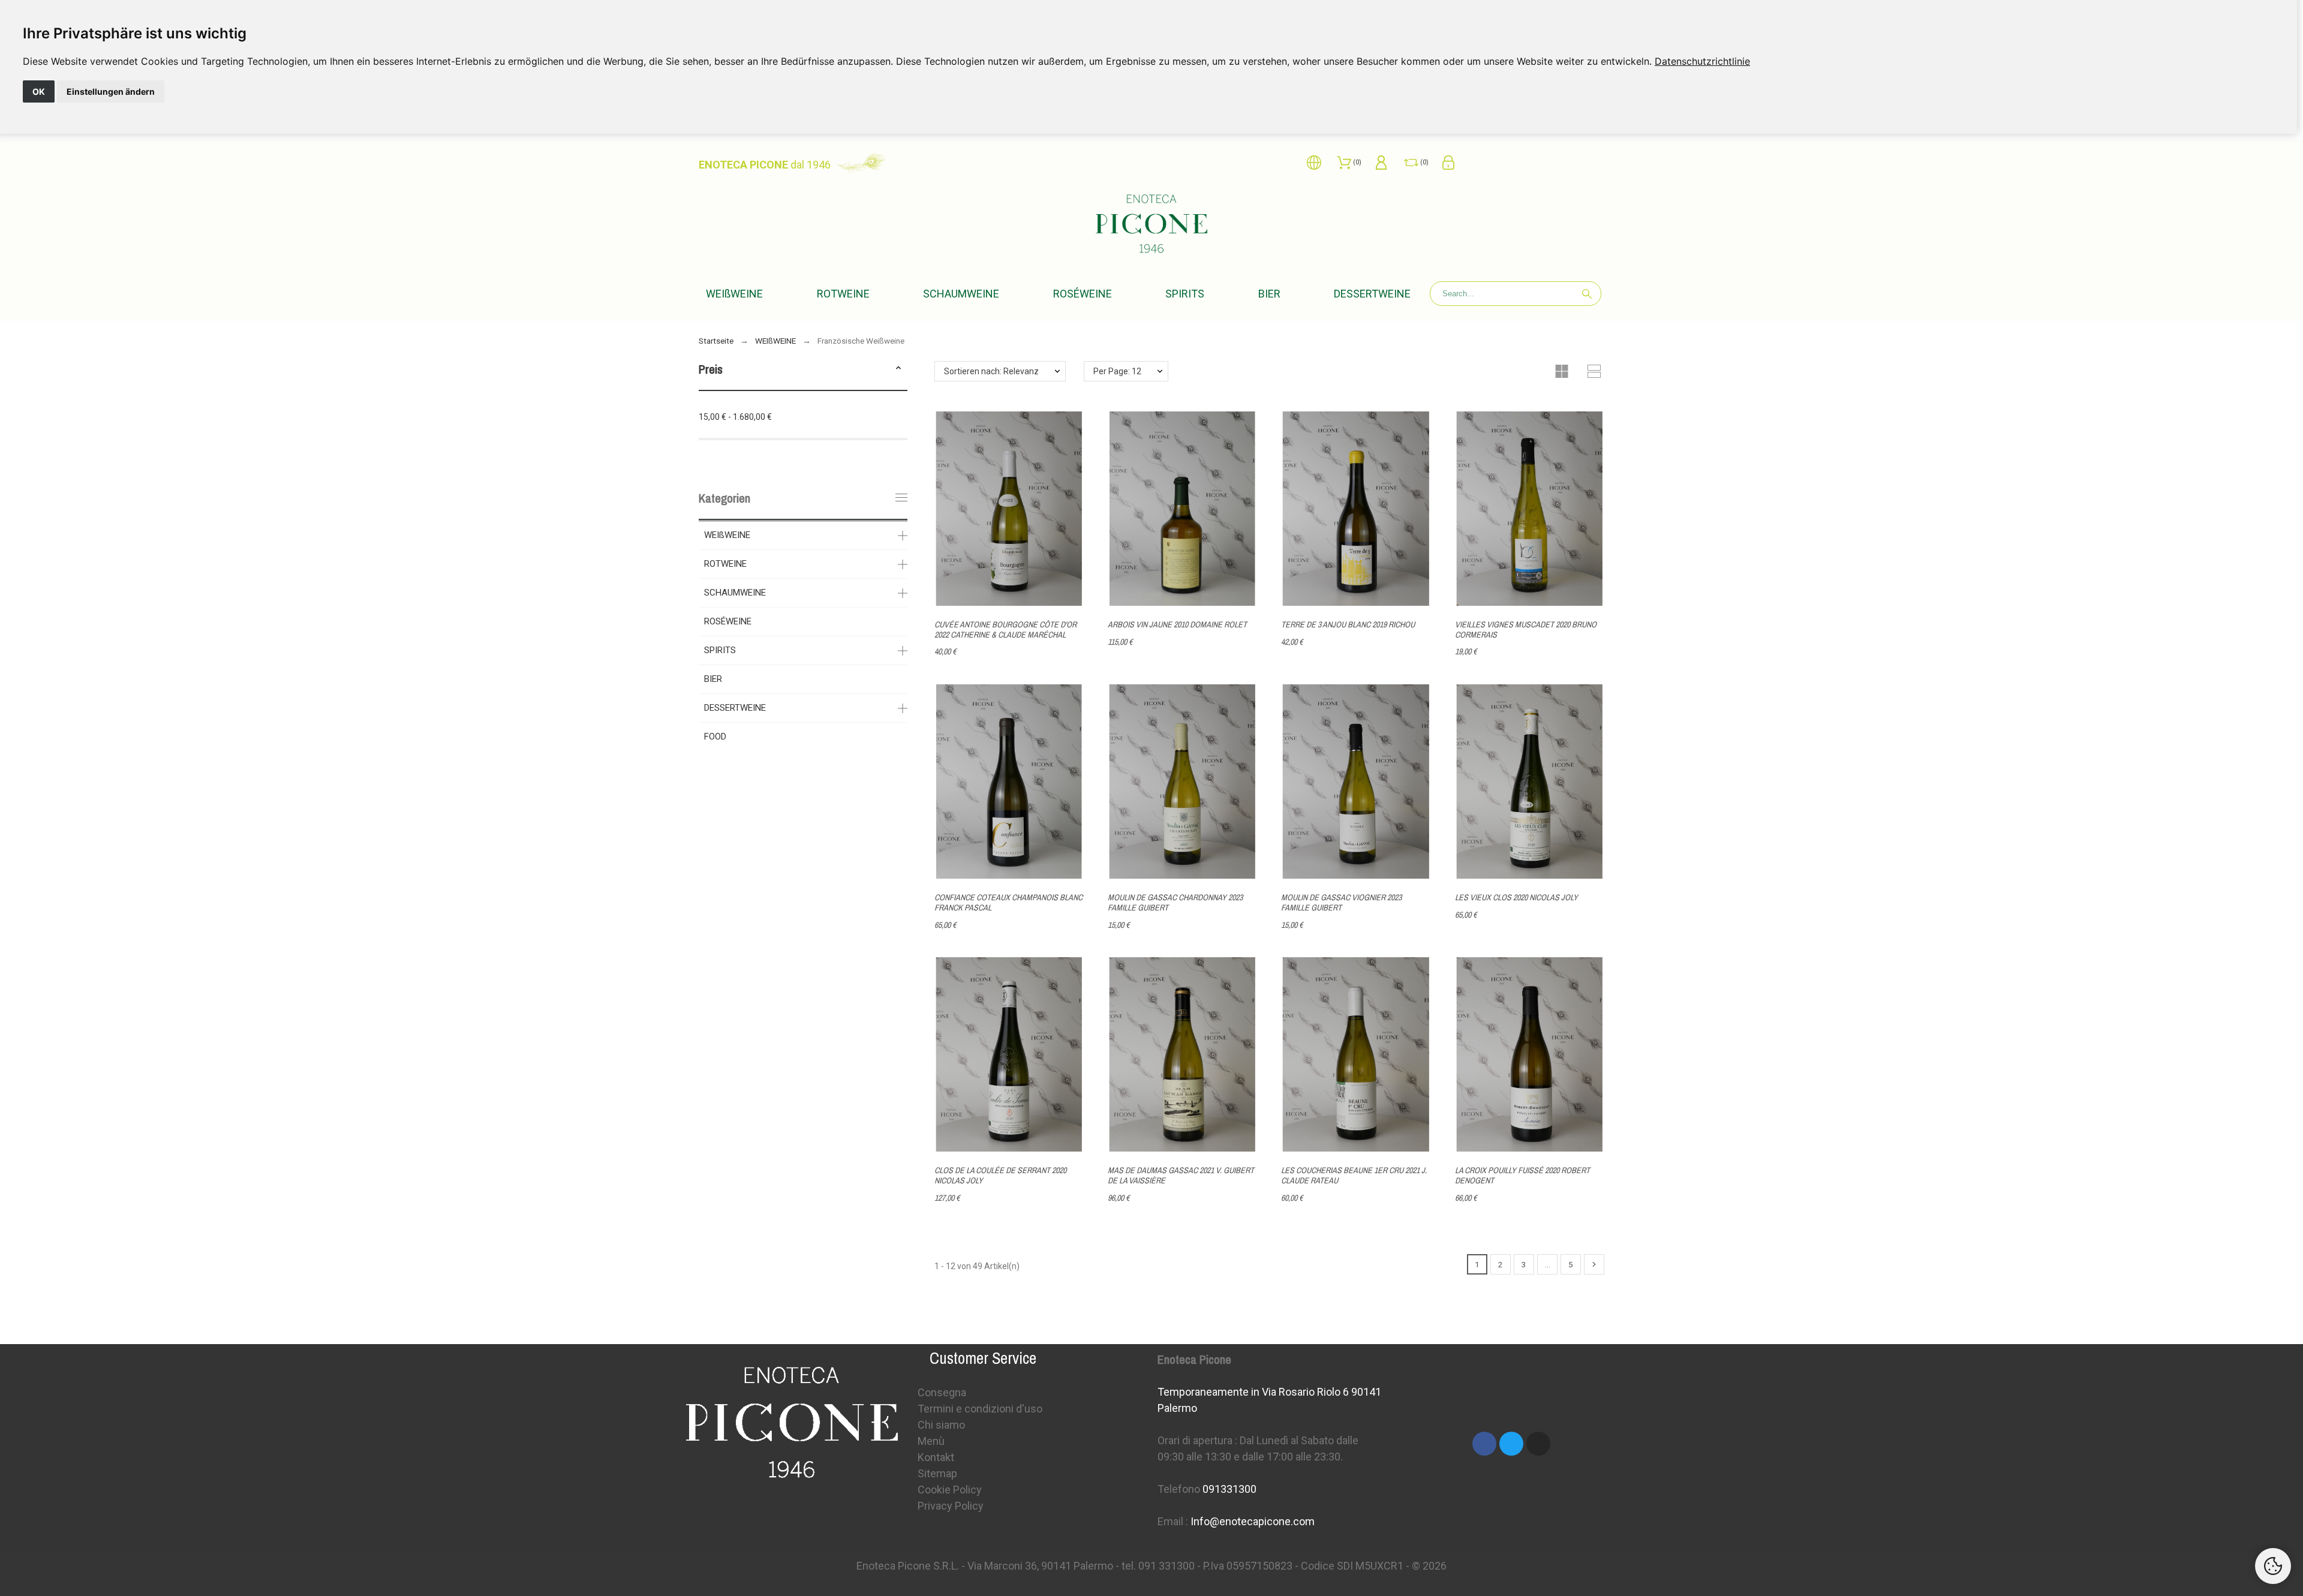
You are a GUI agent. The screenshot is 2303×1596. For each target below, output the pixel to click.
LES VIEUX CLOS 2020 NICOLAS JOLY (1516, 897)
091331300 (1229, 1489)
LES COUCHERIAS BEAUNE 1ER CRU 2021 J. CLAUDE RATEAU (1354, 1175)
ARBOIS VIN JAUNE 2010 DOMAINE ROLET (1177, 624)
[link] (1702, 61)
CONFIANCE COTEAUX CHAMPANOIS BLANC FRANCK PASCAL (1008, 902)
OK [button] (39, 91)
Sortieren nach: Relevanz (991, 371)
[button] (898, 369)
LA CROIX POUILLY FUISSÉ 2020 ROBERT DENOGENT (1522, 1175)
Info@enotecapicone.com (1253, 1521)
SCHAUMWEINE (735, 593)
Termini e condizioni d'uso (980, 1409)
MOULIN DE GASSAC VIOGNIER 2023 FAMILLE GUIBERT (1341, 902)
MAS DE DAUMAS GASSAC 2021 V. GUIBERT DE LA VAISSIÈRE (1181, 1175)
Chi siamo (941, 1425)
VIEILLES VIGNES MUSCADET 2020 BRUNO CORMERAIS (1526, 629)
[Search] (1587, 294)
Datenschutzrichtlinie (1702, 61)
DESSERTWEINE (735, 708)
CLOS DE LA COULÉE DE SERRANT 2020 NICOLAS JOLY (1000, 1175)
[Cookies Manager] (2273, 1566)
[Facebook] (1484, 1444)
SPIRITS (720, 650)
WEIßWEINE (727, 535)
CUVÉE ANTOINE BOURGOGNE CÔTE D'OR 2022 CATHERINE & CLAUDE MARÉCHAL (1005, 629)
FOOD (715, 737)
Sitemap (937, 1473)
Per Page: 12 (1117, 371)
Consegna (942, 1392)
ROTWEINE (725, 564)
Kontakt (936, 1457)
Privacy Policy (951, 1506)
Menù (931, 1441)
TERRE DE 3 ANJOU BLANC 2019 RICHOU (1348, 624)
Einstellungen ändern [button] (111, 91)
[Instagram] (1538, 1444)
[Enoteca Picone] (1151, 226)
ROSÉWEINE (728, 621)
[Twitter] (1511, 1444)
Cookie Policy (950, 1490)
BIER (713, 679)
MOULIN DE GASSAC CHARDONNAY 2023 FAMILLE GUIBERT (1175, 902)
